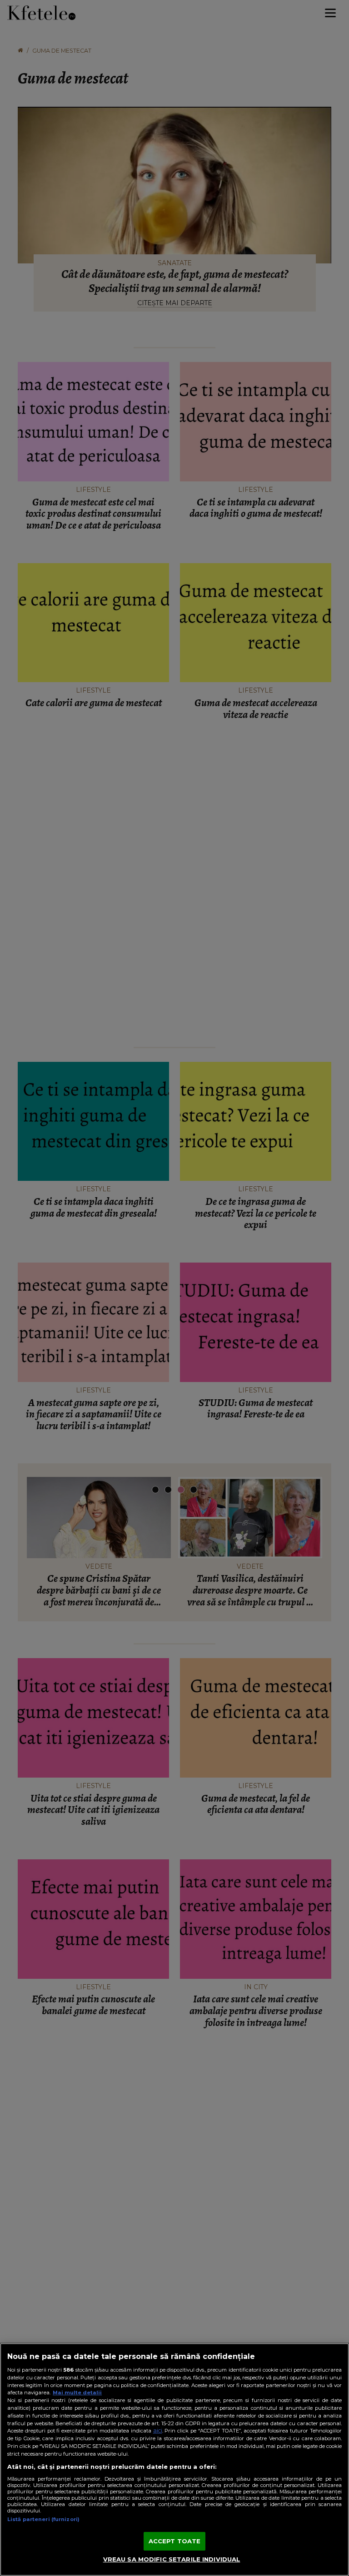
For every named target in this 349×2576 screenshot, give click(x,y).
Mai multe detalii (77, 2393)
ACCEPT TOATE (175, 2541)
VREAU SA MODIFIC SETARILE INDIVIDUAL (172, 2559)
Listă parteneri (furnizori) (43, 2519)
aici (158, 2430)
